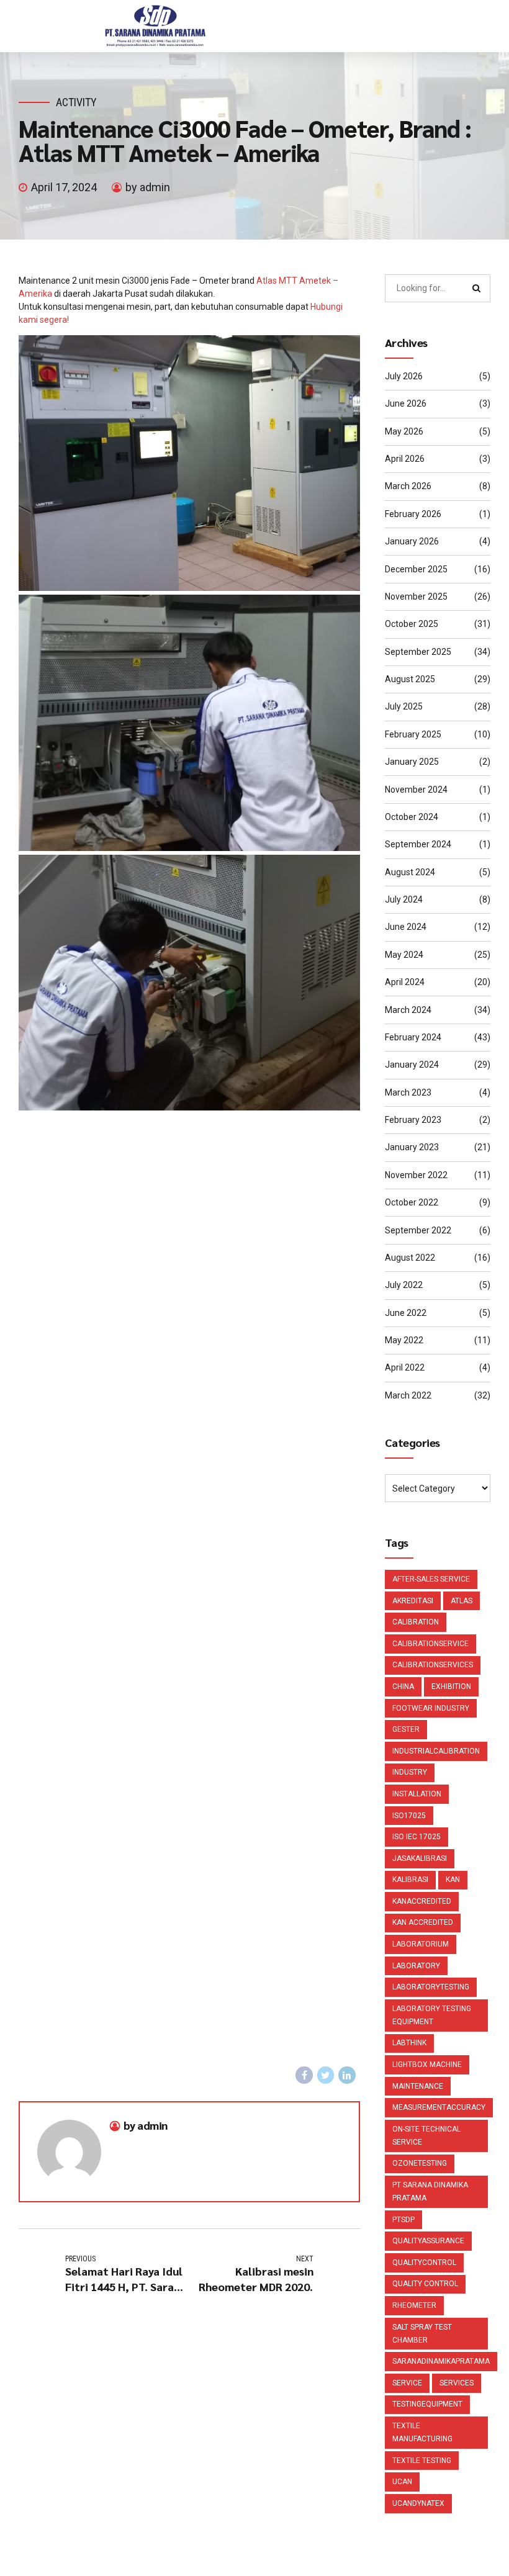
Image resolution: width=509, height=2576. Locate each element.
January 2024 (412, 1065)
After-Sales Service (431, 1579)
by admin (148, 187)
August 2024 (410, 872)
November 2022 (416, 1175)
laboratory (416, 1966)
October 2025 (412, 624)
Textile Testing (422, 2461)
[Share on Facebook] (304, 2075)
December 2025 (416, 569)
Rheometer (414, 2305)
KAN (453, 1880)
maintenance (418, 2086)
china (403, 1687)
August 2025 (410, 679)
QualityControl (424, 2263)
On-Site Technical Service (426, 2136)
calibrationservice (430, 1644)
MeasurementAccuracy (439, 2107)
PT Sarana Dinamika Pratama (430, 2191)
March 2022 (408, 1395)
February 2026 (413, 514)
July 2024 (404, 899)
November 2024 (416, 790)
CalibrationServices (433, 1665)
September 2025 (418, 652)
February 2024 (413, 1037)
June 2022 (406, 1313)
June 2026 (406, 403)
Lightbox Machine (427, 2065)
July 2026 (404, 376)
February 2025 (413, 734)
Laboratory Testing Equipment (432, 2015)
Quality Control (425, 2284)
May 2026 (404, 431)
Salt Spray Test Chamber (422, 2334)
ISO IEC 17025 (417, 1837)
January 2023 (412, 1147)
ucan (402, 2482)
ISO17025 (409, 1816)
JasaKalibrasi (420, 1858)
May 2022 (404, 1340)
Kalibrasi (410, 1880)
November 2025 (416, 597)
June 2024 (406, 927)
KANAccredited (422, 1901)
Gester (406, 1729)
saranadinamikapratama (441, 2361)
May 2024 (404, 955)
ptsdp (403, 2220)
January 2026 (412, 541)
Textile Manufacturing (422, 2432)
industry (410, 1772)
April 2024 (405, 982)
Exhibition (451, 1687)
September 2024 (418, 844)
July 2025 (404, 706)
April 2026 (405, 459)
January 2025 (412, 762)
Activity (76, 102)
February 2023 (413, 1120)
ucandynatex (418, 2503)
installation (417, 1794)
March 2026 (408, 486)
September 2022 (418, 1230)
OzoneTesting (420, 2163)
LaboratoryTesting (431, 1987)
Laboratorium (421, 1944)
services (457, 2383)
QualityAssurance (428, 2241)
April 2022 (405, 1367)
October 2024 (412, 817)
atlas (462, 1601)
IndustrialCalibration (436, 1751)
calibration (416, 1622)
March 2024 (408, 1010)
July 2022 (404, 1285)
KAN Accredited (423, 1922)
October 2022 (412, 1202)
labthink (409, 2043)
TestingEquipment (427, 2404)
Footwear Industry (431, 1708)
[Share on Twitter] (326, 2075)
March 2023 (408, 1092)
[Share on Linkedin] (347, 2075)
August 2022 (410, 1258)
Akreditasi (413, 1601)
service (407, 2383)
